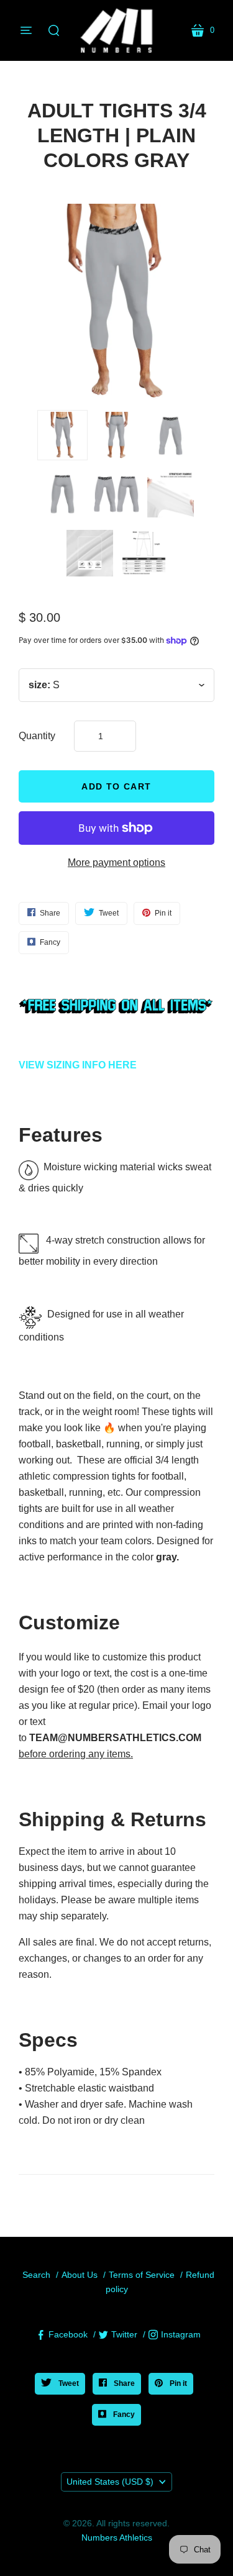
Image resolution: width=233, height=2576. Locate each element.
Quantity (37, 736)
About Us (80, 2275)
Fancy (123, 2414)
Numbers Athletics (117, 2537)
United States (110, 2482)
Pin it (177, 2383)
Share (123, 2383)
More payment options (116, 862)
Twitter (124, 2334)
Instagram (181, 2334)
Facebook (68, 2334)
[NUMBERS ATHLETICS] (117, 30)
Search (36, 2275)
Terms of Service (142, 2275)
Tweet (68, 2383)
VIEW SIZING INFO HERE (78, 1065)
